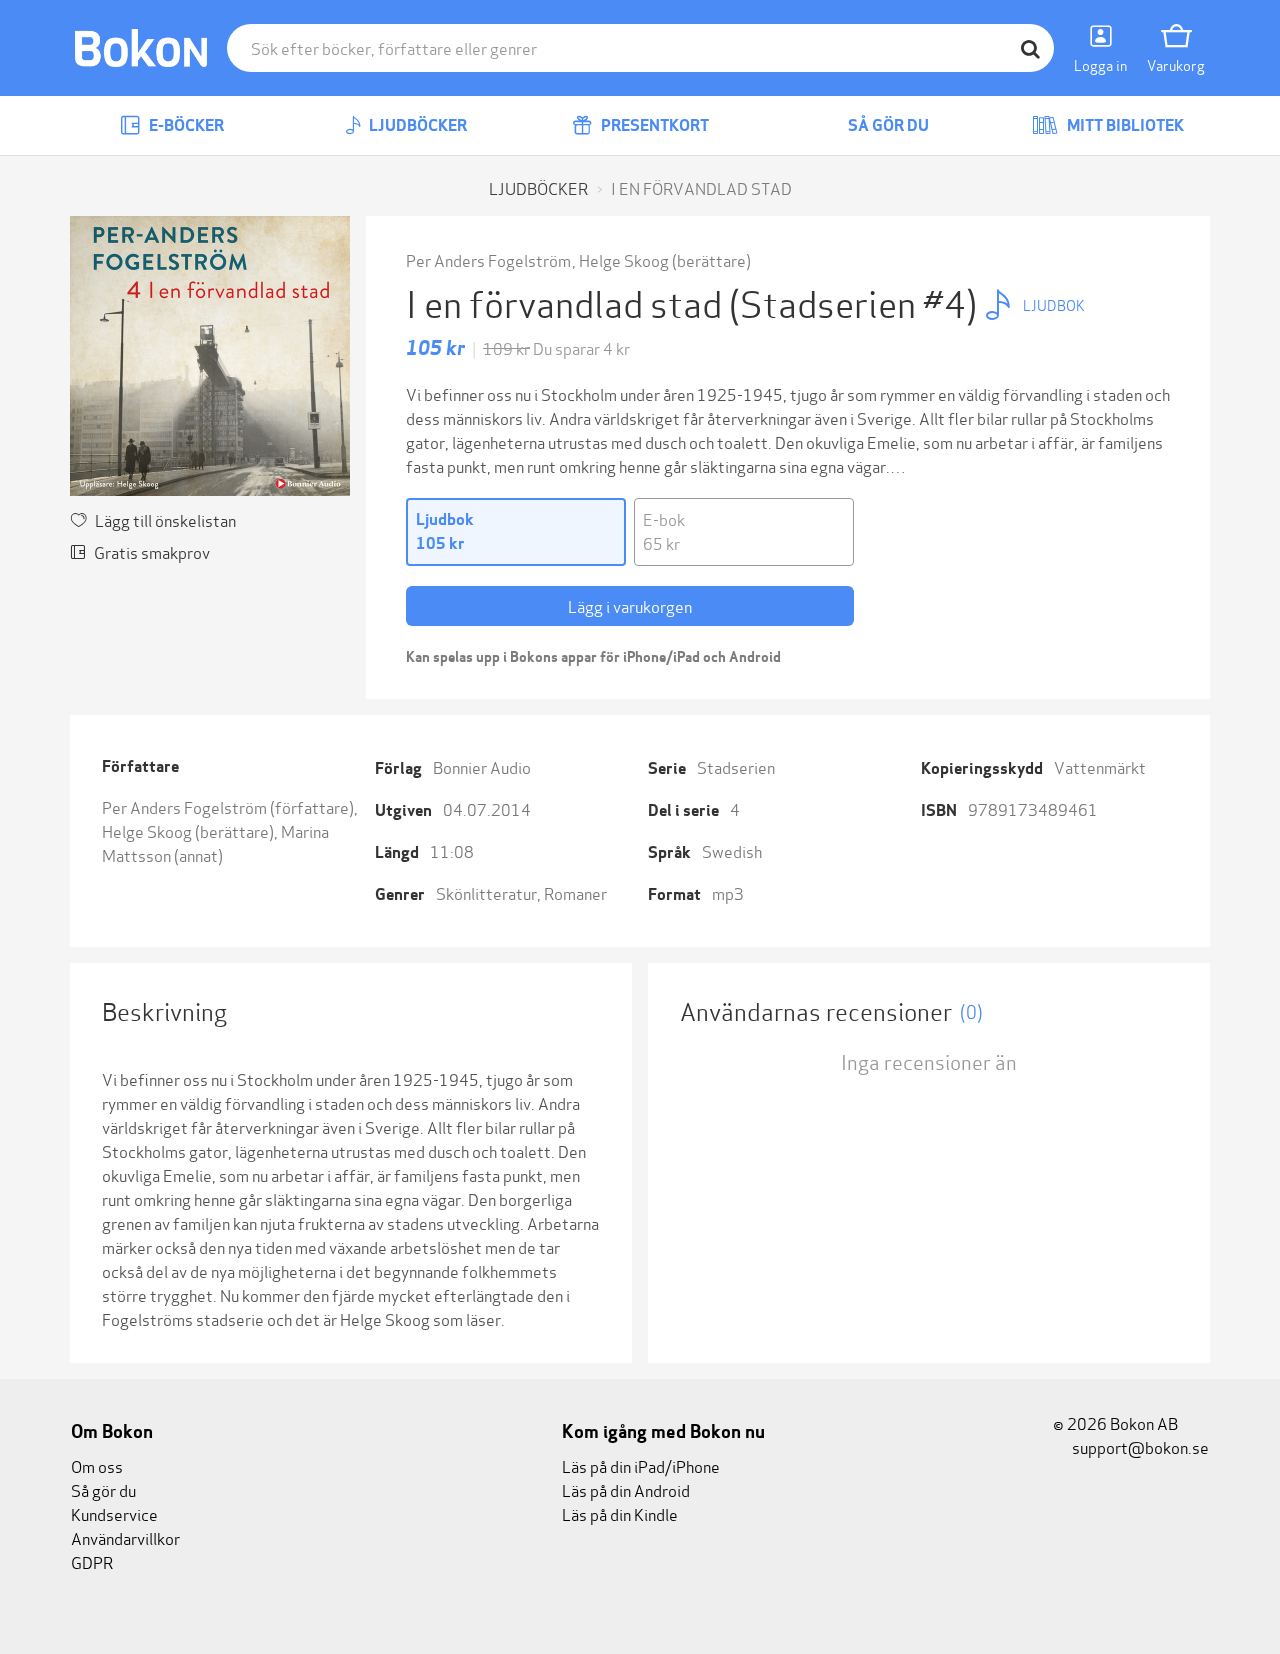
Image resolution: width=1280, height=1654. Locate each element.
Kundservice (114, 1513)
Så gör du (887, 125)
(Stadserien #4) (856, 301)
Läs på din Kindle (620, 1513)
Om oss (97, 1465)
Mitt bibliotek (1124, 125)
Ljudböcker (416, 125)
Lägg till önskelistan (165, 519)
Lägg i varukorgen (630, 605)
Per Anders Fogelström (488, 259)
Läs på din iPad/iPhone (641, 1465)
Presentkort (653, 125)
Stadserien (736, 766)
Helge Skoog (624, 259)
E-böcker (185, 125)
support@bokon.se (1139, 1446)
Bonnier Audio (482, 766)
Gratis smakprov (152, 551)
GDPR (92, 1561)
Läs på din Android (626, 1489)
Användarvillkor (125, 1537)
